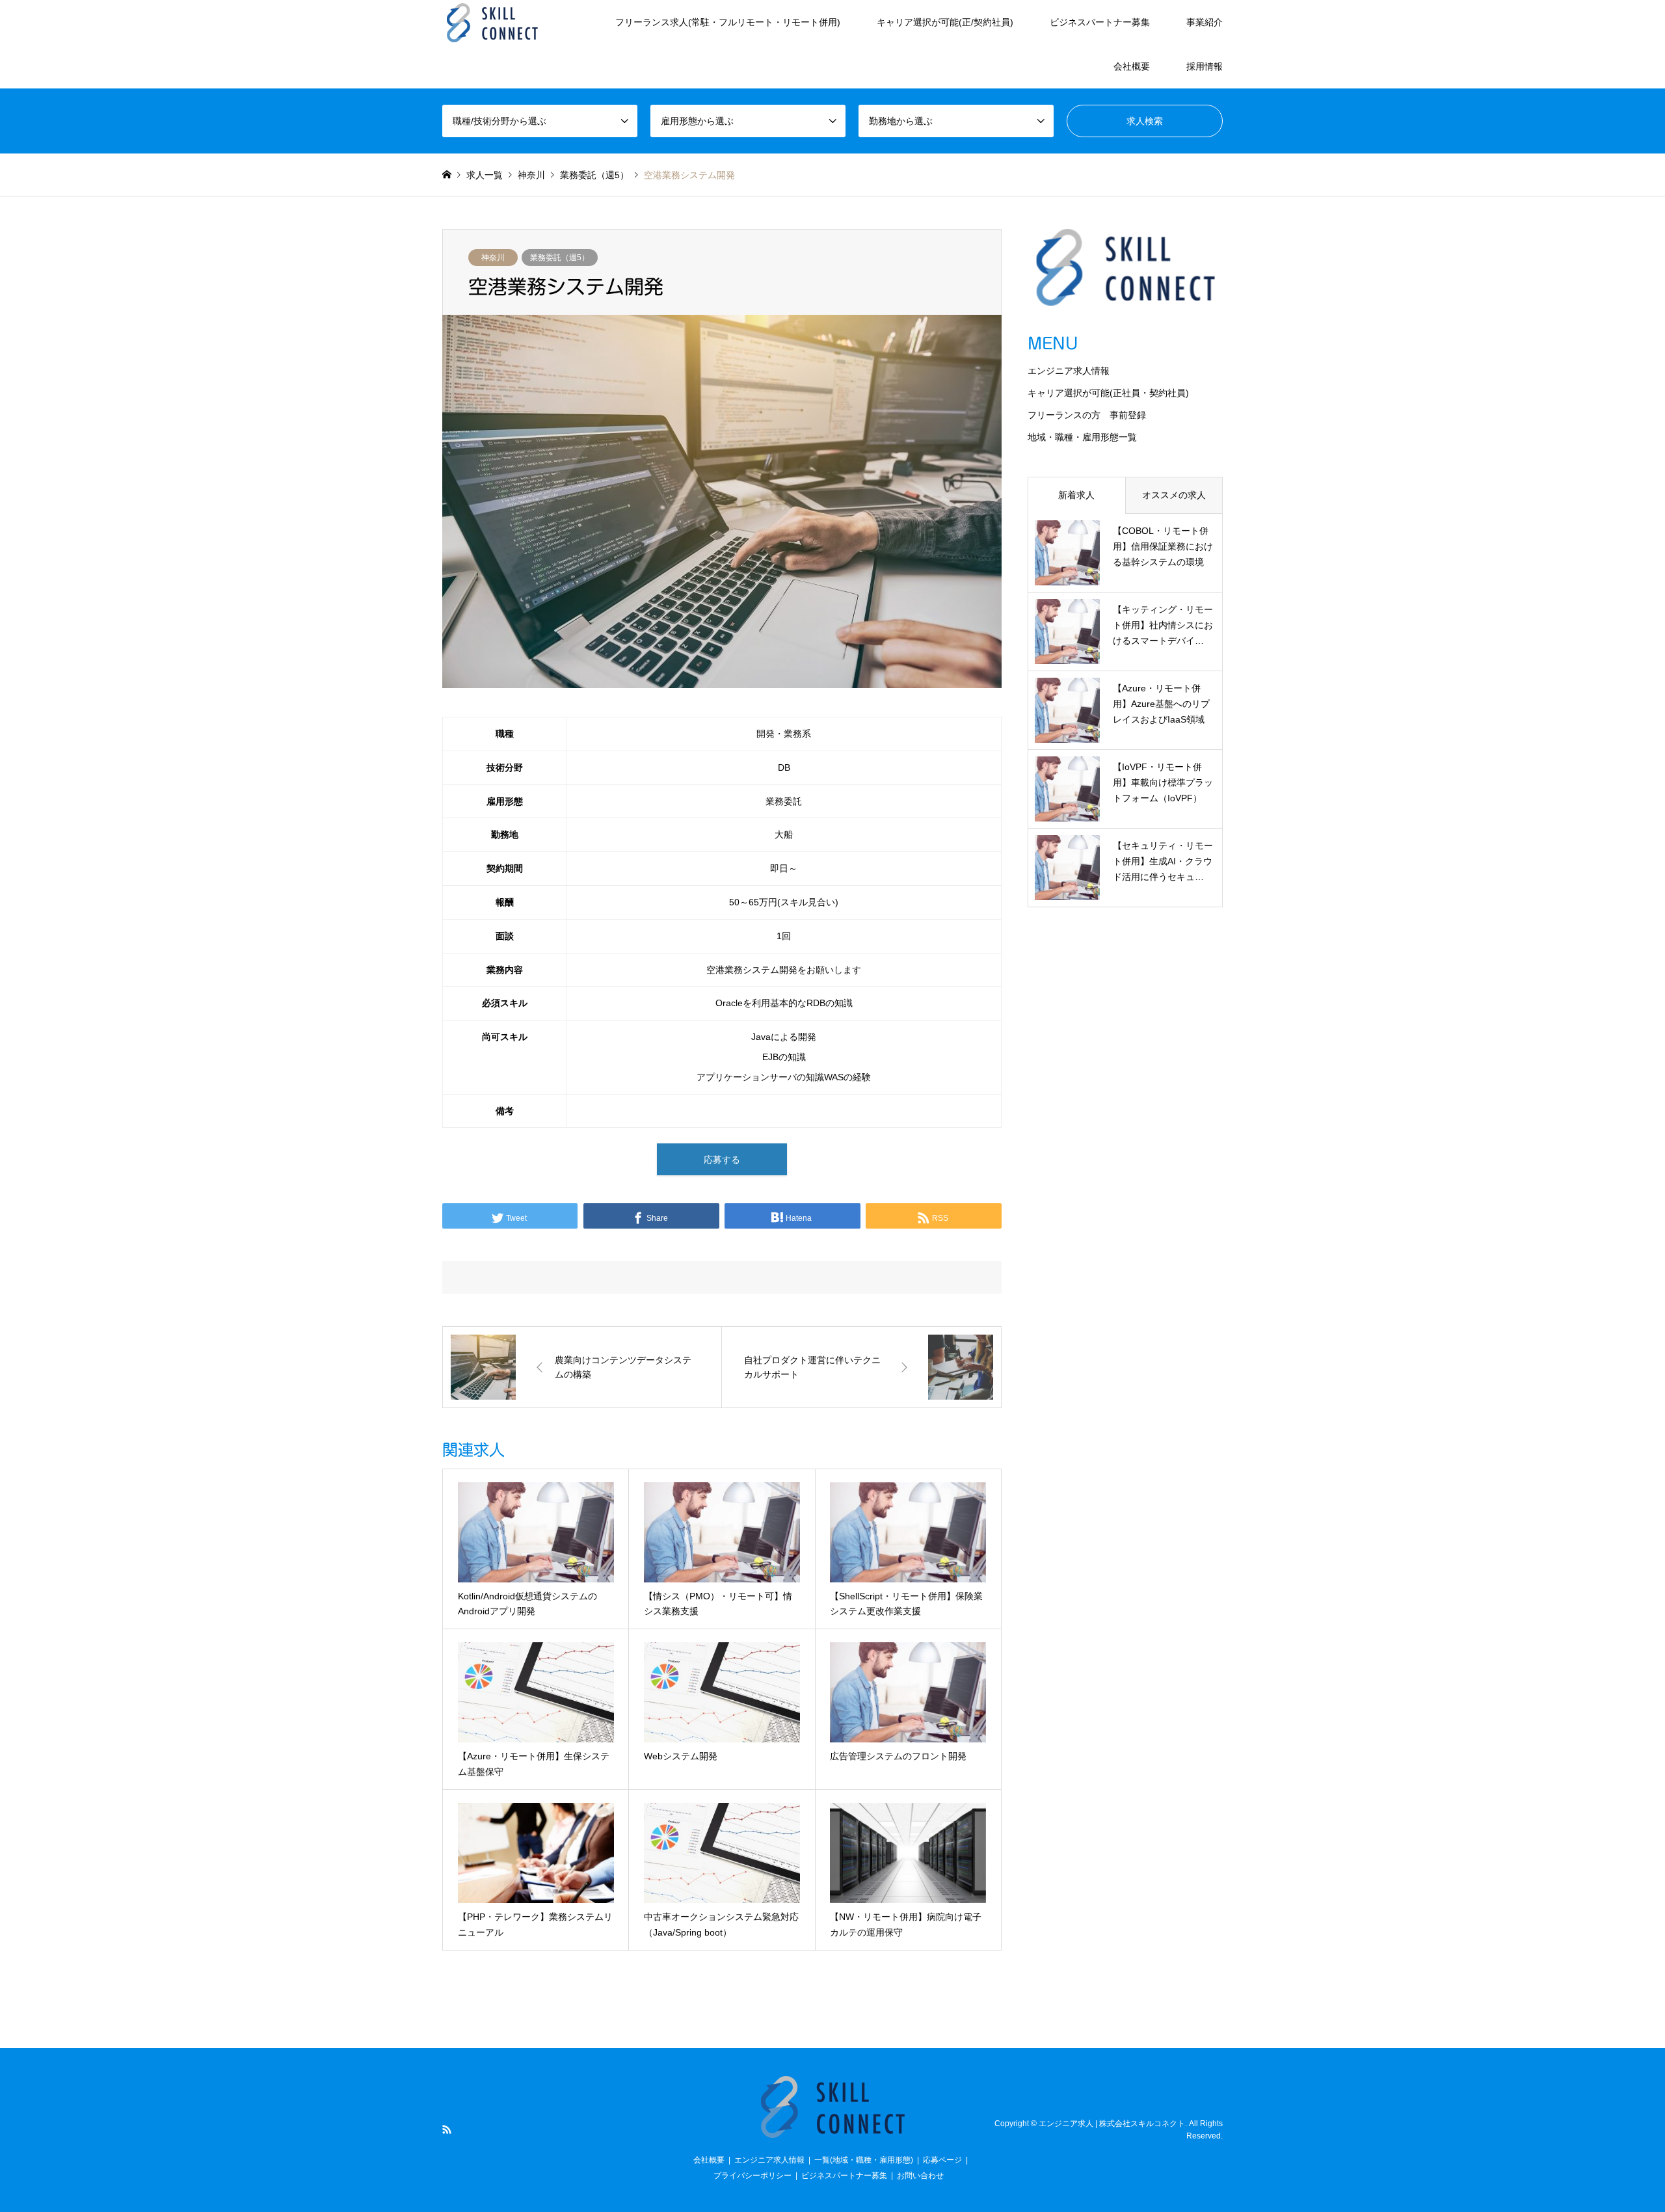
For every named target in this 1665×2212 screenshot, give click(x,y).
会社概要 (1132, 66)
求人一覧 (485, 175)
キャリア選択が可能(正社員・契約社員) (1108, 393)
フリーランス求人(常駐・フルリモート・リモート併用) (728, 22)
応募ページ (942, 2160)
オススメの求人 (1174, 495)
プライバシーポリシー (753, 2176)
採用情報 (1205, 66)
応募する (722, 1160)
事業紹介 (1205, 22)
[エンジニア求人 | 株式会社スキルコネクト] (492, 22)
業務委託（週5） (560, 258)
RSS (447, 2129)
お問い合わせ (920, 2176)
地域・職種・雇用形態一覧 (1082, 437)
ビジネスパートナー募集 (1100, 22)
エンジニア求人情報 (1069, 371)
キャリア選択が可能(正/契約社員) (945, 22)
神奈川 (493, 258)
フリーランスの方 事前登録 (1087, 415)
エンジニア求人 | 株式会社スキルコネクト (1112, 2123)
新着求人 (1076, 495)
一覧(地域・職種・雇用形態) (864, 2160)
